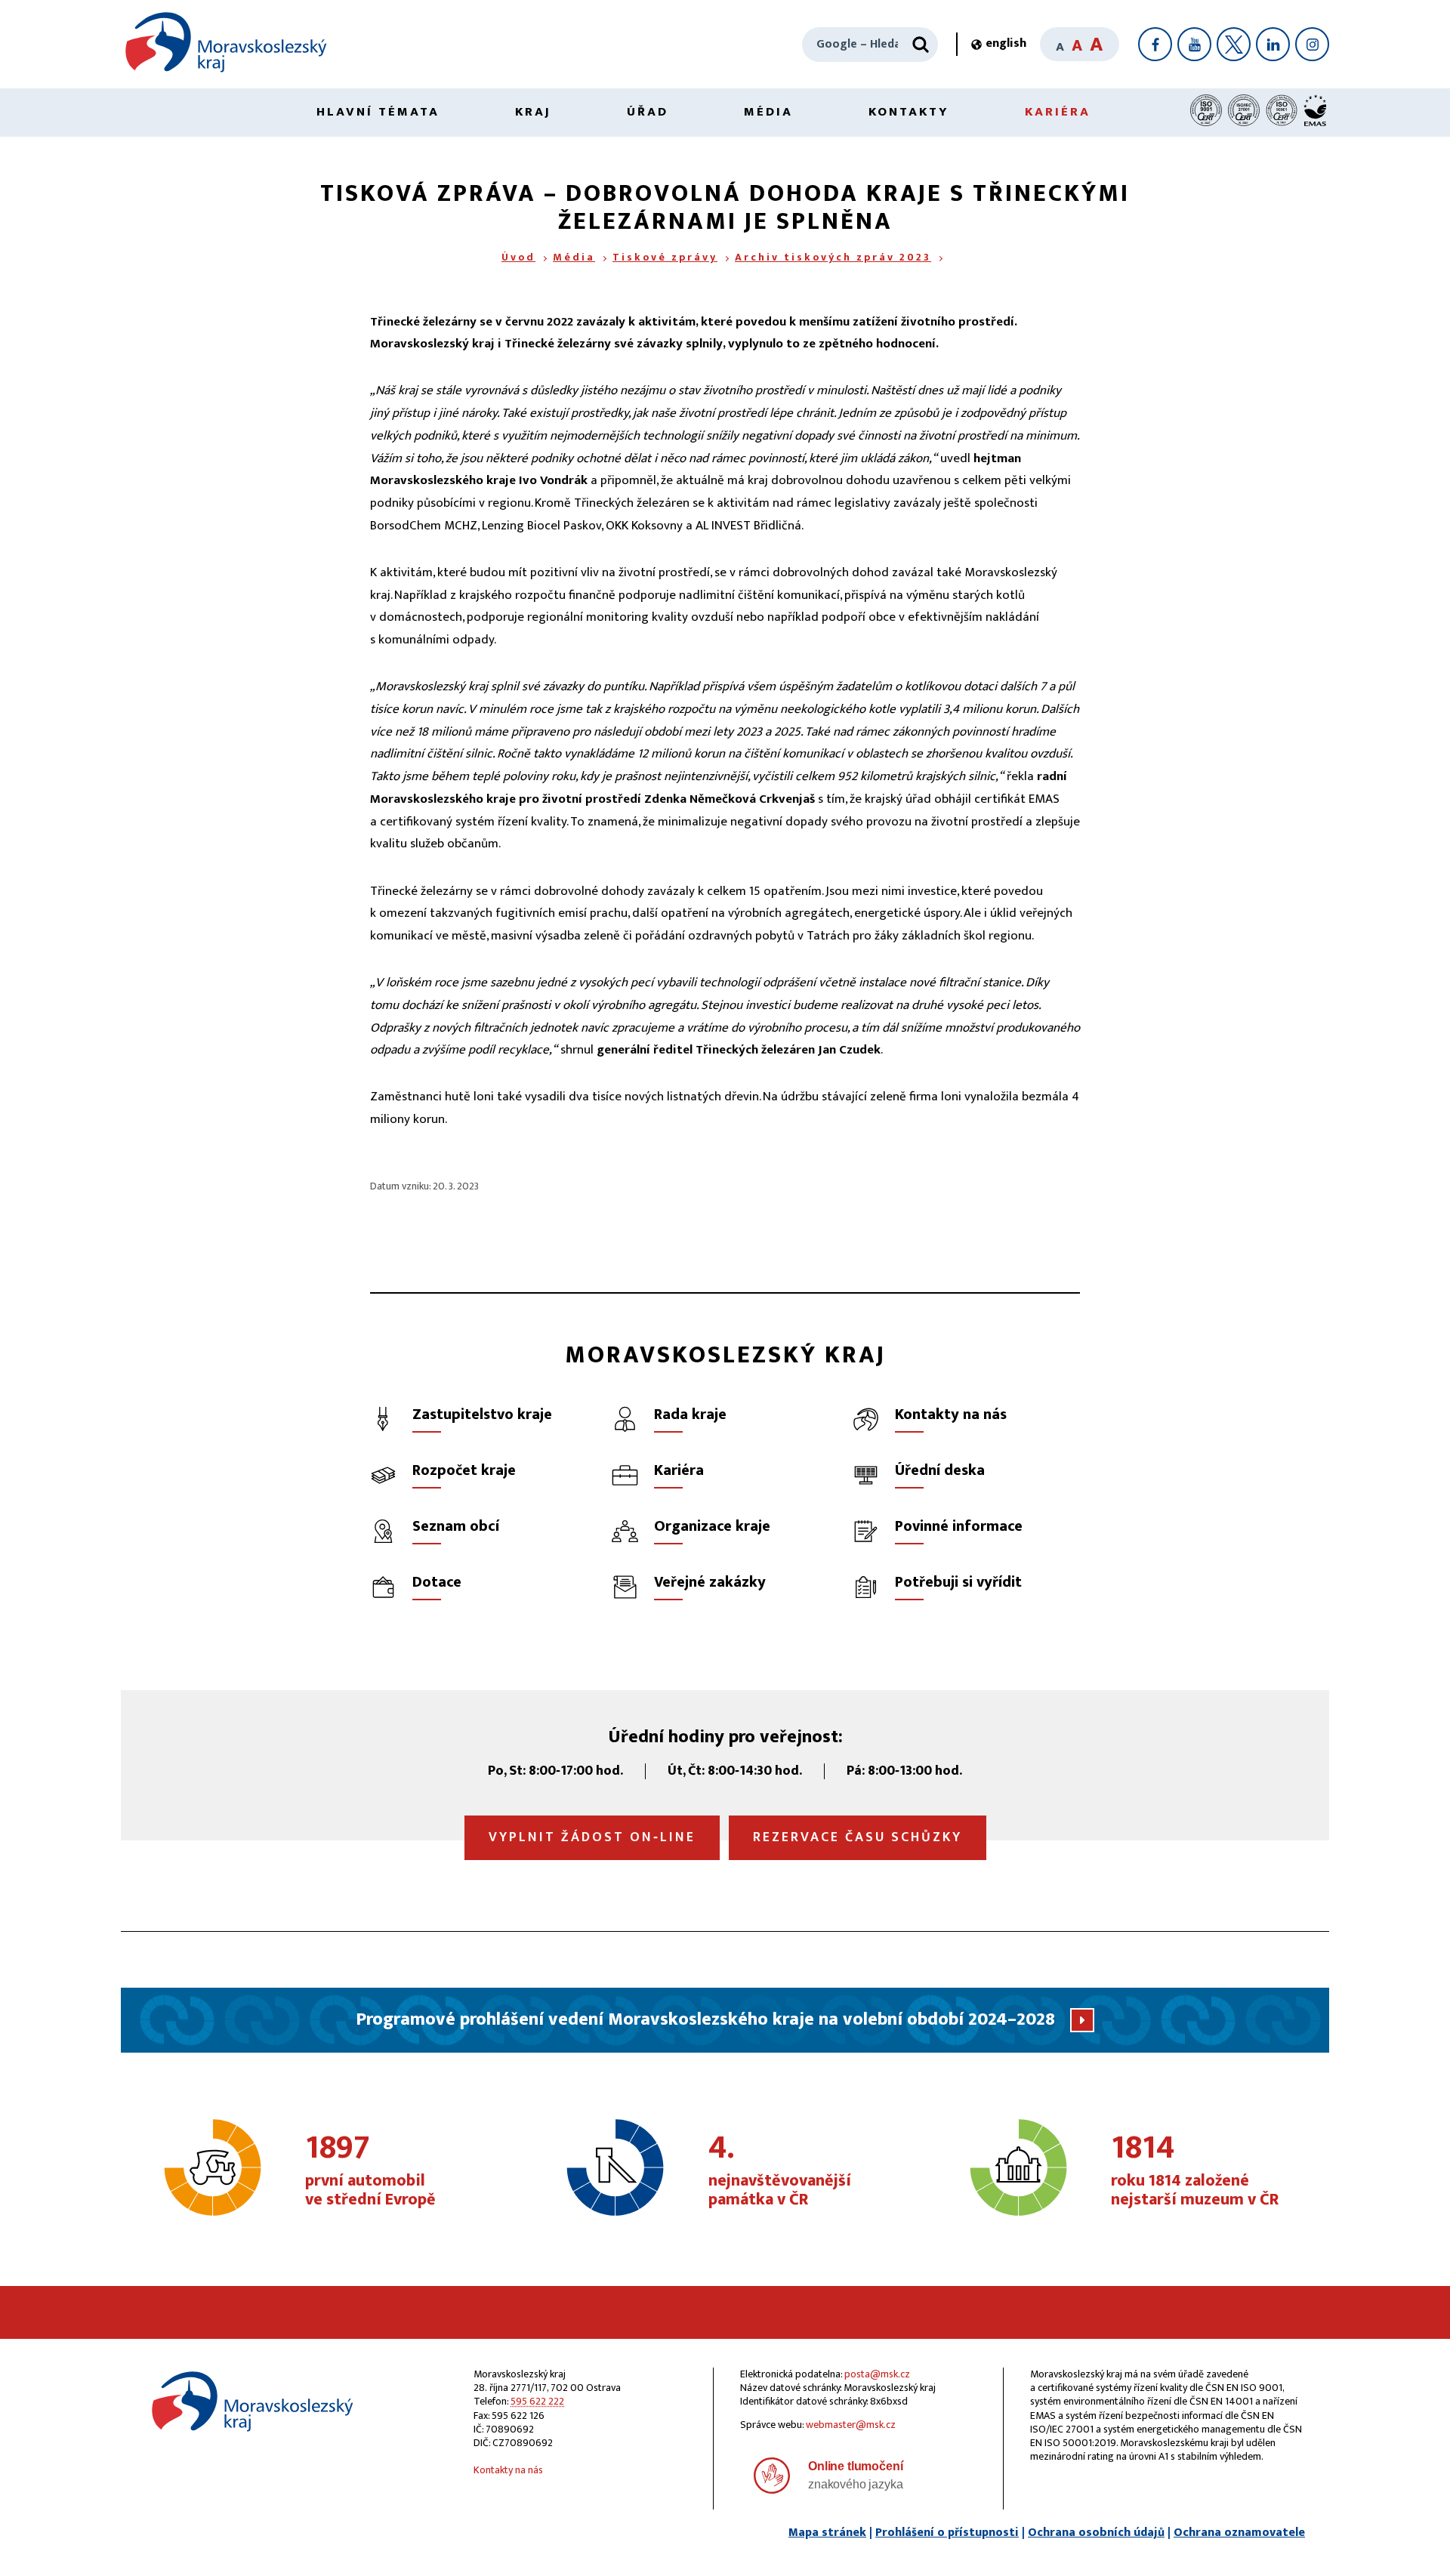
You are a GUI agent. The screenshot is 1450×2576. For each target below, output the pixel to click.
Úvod (518, 257)
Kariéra (1058, 112)
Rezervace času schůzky (858, 1837)
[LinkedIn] (1273, 44)
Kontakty (909, 112)
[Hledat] (921, 45)
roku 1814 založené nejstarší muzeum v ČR (1195, 2171)
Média (768, 112)
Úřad (648, 112)
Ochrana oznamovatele (1239, 2533)
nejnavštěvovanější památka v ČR (780, 2171)
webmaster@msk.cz (851, 2425)
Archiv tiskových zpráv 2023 (833, 257)
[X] (1234, 44)
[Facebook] (1155, 44)
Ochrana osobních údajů (1096, 2533)
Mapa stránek (827, 2533)
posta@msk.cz (877, 2374)
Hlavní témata (378, 112)
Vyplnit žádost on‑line (592, 1837)
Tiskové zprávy (665, 257)
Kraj (533, 112)
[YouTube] (1194, 44)
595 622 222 (537, 2401)
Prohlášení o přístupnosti (947, 2533)
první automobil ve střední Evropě (370, 2171)
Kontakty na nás (508, 2470)
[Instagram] (1312, 44)
